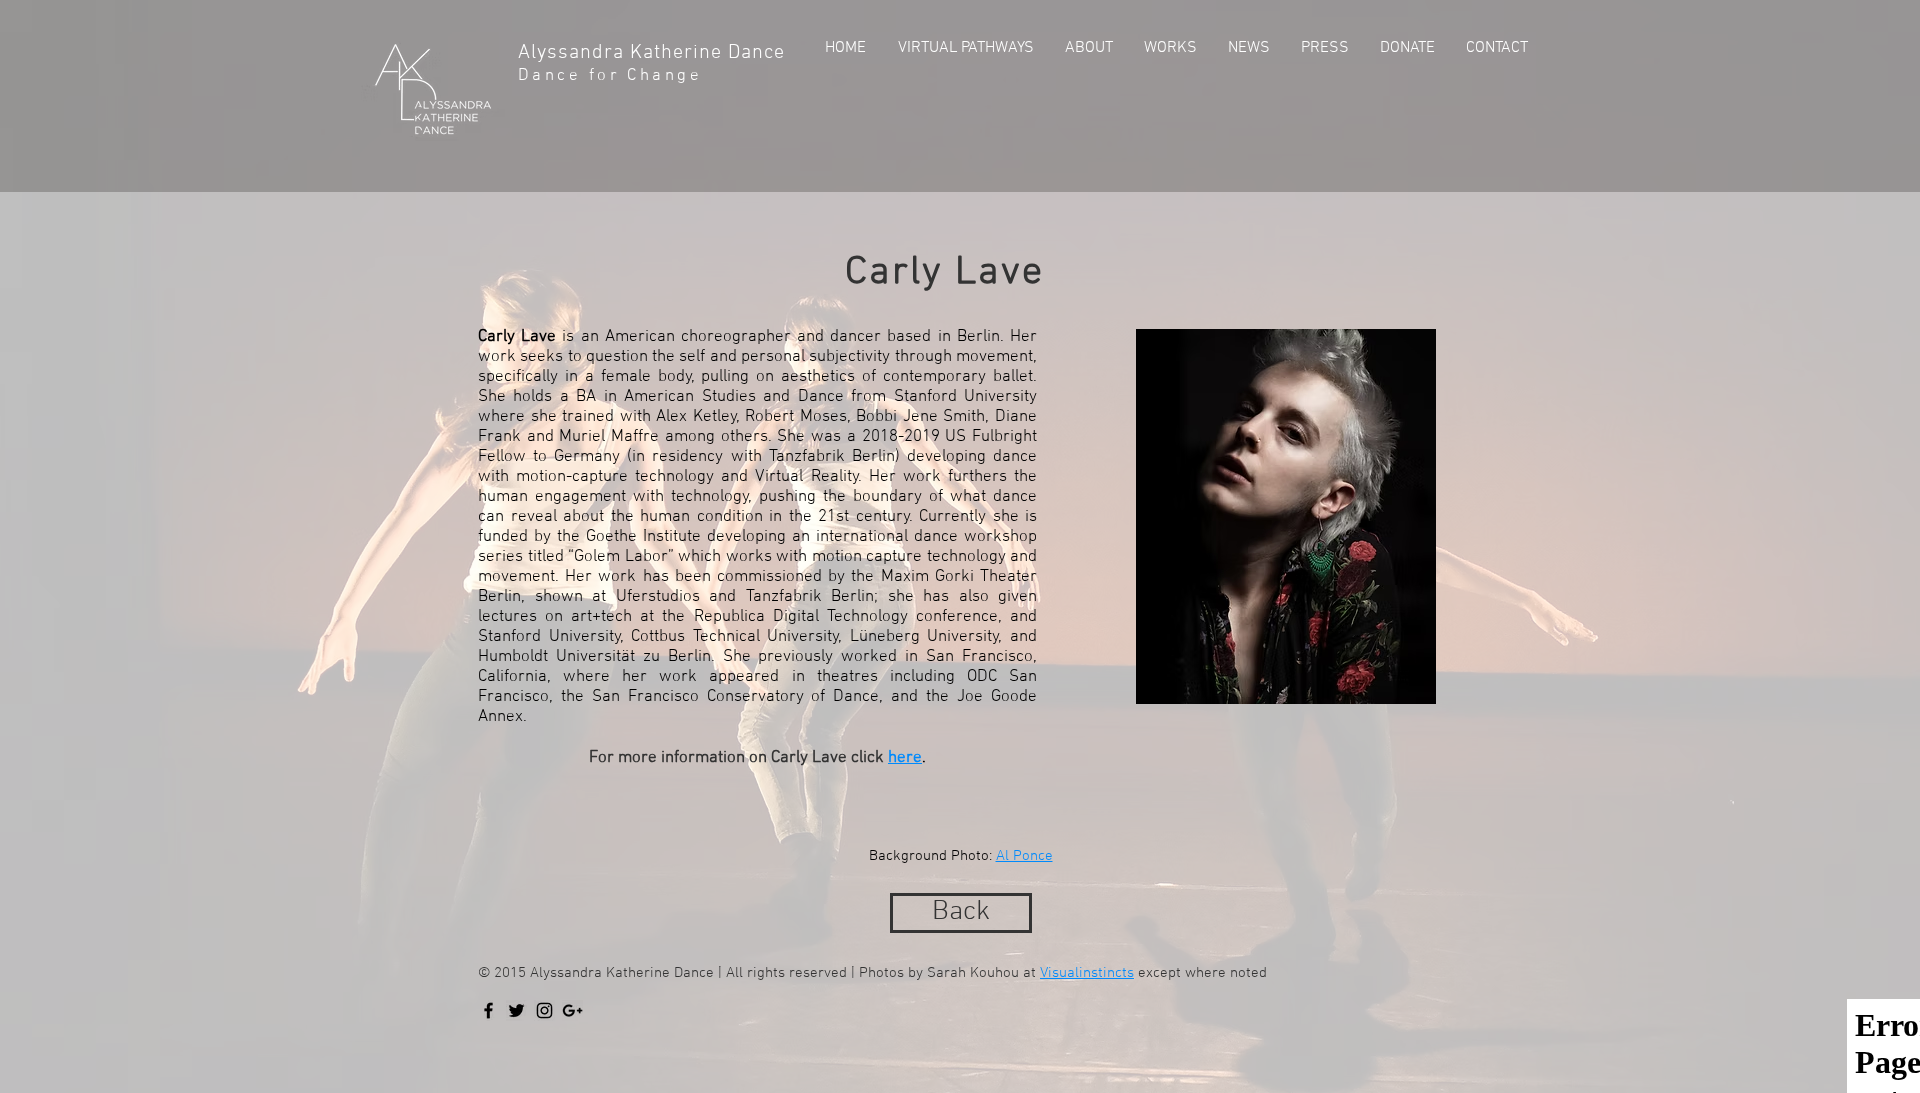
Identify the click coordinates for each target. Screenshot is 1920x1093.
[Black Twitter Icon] (516, 1010)
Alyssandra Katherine (623, 53)
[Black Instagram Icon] (544, 1010)
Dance (759, 53)
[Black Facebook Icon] (488, 1010)
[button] (1086, 48)
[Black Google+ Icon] (572, 1010)
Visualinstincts (1087, 973)
